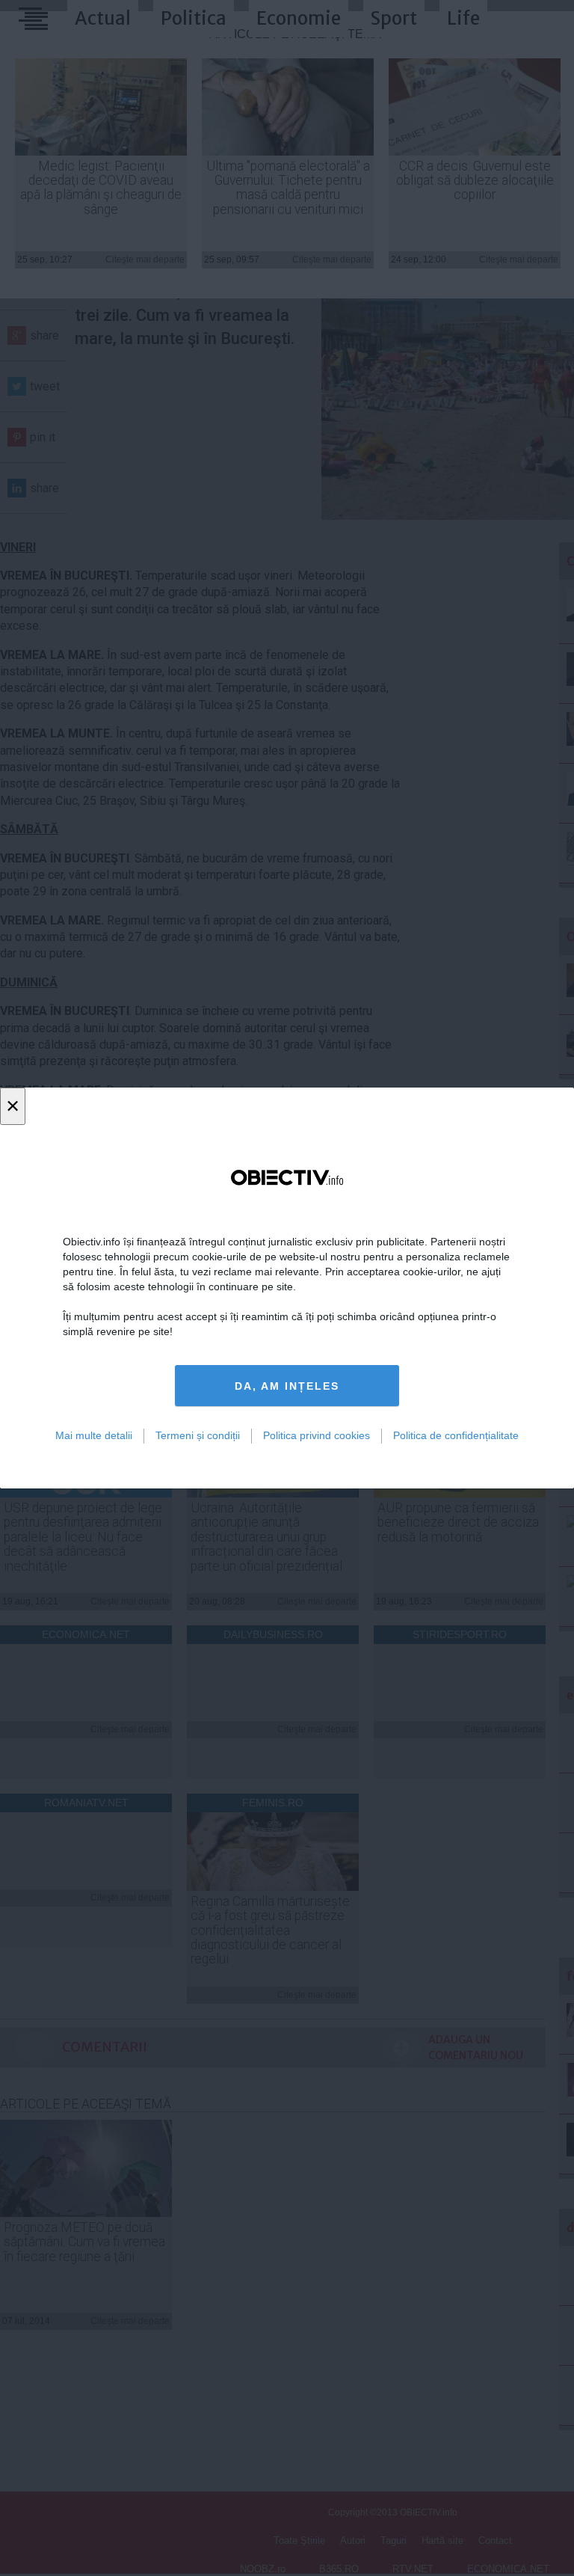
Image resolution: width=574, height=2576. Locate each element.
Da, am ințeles (287, 1386)
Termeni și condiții (198, 1435)
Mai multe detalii (94, 1435)
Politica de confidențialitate (456, 1435)
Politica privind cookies (317, 1435)
